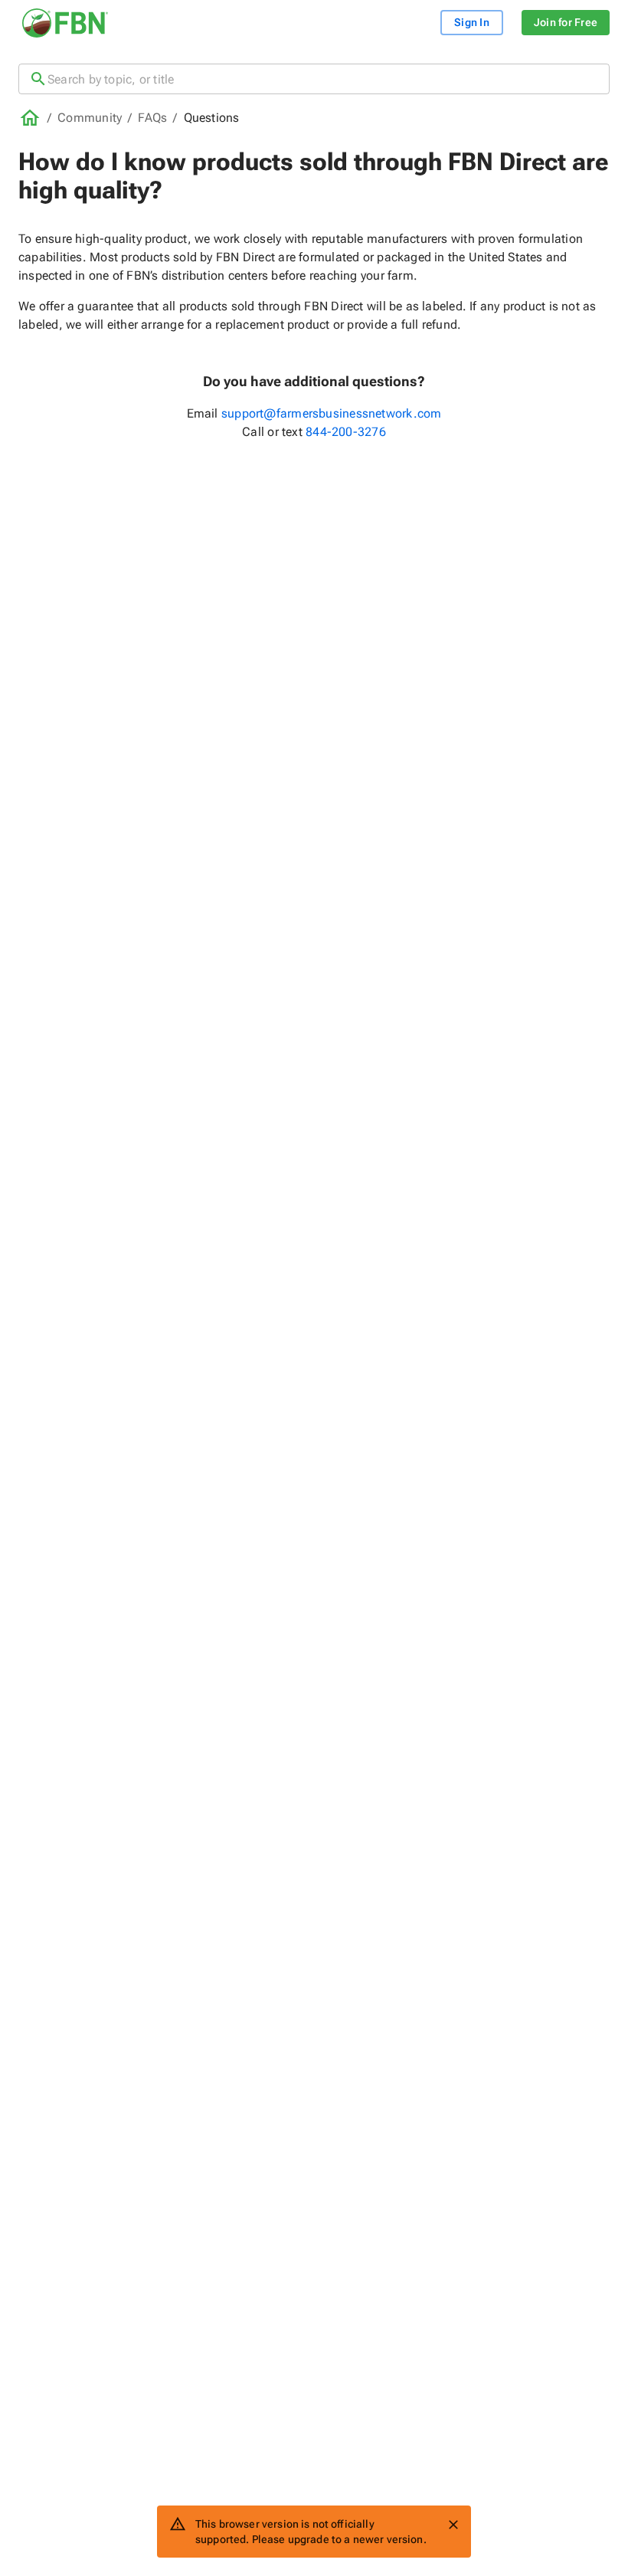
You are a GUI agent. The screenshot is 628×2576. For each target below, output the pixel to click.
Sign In (472, 22)
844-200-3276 (346, 432)
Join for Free (566, 22)
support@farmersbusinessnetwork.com (331, 413)
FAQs (152, 118)
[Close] (453, 2525)
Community (90, 118)
